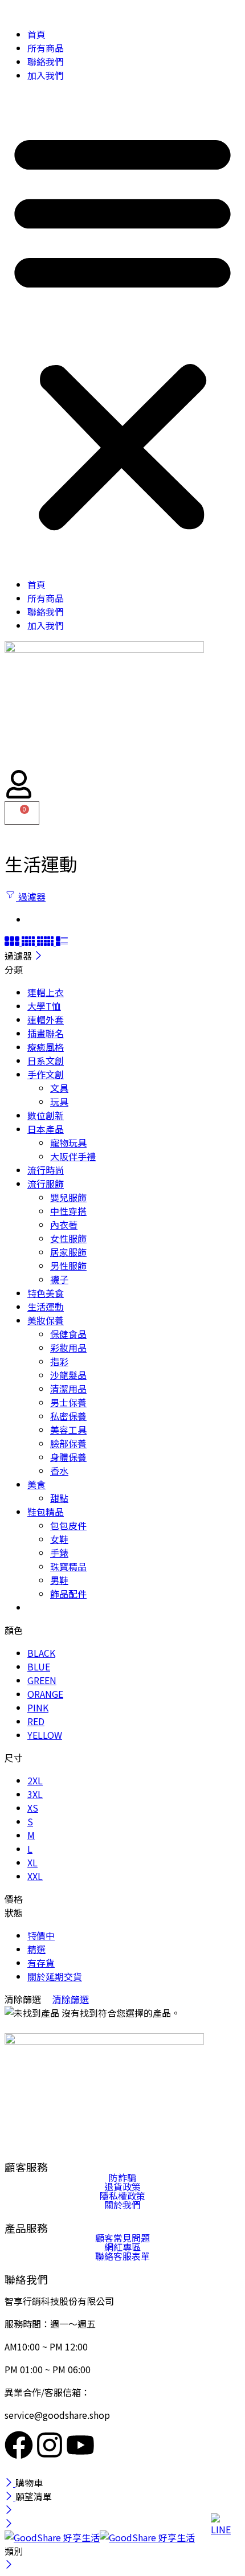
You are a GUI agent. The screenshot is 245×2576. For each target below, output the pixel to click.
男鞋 (59, 1580)
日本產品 (46, 1129)
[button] (122, 330)
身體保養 (68, 1457)
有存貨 (41, 1963)
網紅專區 (122, 2247)
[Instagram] (50, 2445)
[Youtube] (80, 2445)
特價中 (41, 1935)
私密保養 (68, 1416)
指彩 (59, 1361)
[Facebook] (19, 2445)
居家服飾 (68, 1252)
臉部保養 (68, 1443)
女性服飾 (68, 1238)
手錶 (59, 1553)
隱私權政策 (122, 2196)
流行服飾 (46, 1183)
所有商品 (46, 48)
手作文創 (46, 1074)
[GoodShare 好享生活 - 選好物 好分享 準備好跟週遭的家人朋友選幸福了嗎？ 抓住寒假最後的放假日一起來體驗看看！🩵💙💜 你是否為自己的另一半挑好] (100, 2537)
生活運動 (46, 1307)
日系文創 (46, 1060)
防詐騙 (122, 2177)
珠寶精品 (68, 1566)
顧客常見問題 (122, 2238)
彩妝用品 (68, 1348)
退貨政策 (122, 2186)
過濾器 (31, 896)
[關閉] (38, 956)
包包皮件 (68, 1525)
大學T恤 (44, 1006)
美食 (36, 1484)
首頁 (36, 34)
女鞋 (59, 1539)
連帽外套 (46, 1019)
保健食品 (68, 1334)
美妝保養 (46, 1320)
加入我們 (46, 75)
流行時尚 (46, 1170)
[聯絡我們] (222, 2525)
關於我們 (122, 2205)
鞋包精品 (46, 1512)
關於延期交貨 (55, 1976)
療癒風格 (46, 1047)
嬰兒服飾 (68, 1197)
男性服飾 (68, 1266)
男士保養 (68, 1402)
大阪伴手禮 (73, 1156)
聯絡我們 (46, 62)
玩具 (59, 1101)
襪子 (59, 1279)
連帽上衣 (46, 992)
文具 (59, 1088)
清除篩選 (71, 1999)
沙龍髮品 (68, 1375)
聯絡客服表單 (122, 2256)
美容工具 (68, 1430)
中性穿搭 (68, 1211)
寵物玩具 (68, 1142)
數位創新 (46, 1115)
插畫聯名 (46, 1033)
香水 (59, 1471)
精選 (36, 1949)
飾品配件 (68, 1594)
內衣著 (64, 1224)
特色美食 (46, 1293)
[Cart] (22, 813)
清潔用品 (68, 1389)
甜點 (59, 1498)
